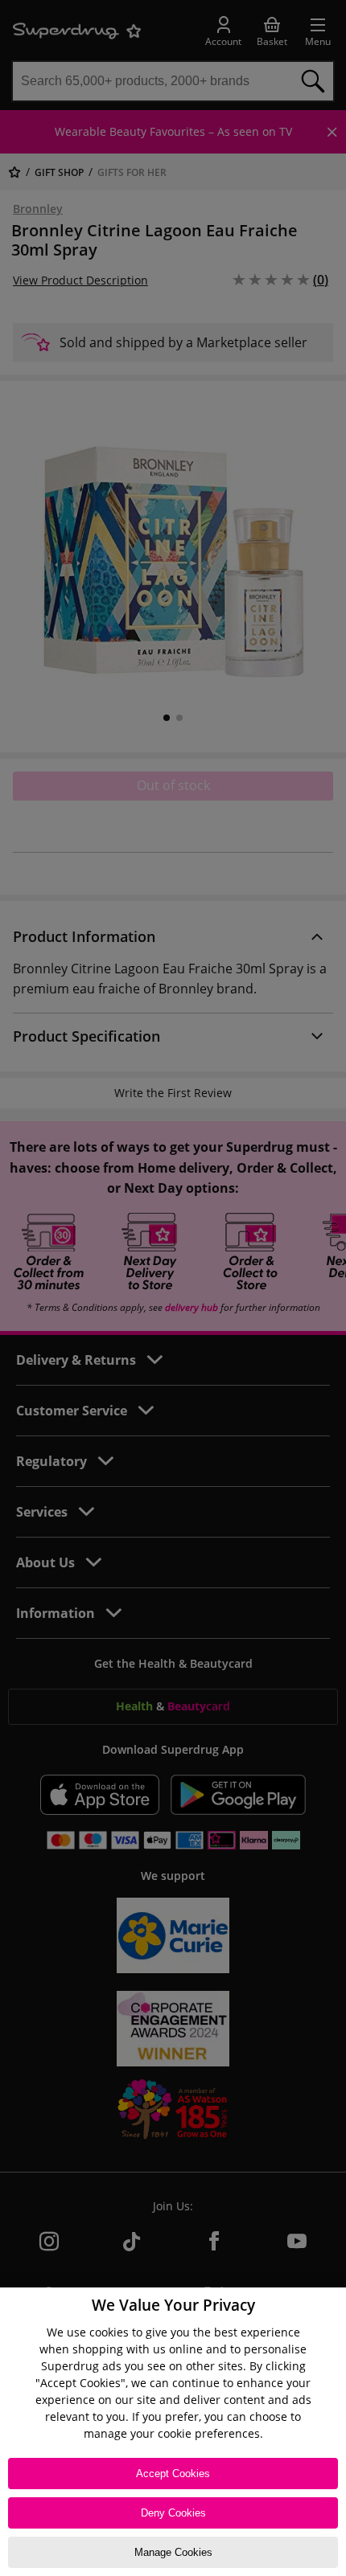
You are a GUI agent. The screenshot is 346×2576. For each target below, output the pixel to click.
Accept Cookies (173, 2474)
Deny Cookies (173, 2513)
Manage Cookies (173, 2552)
